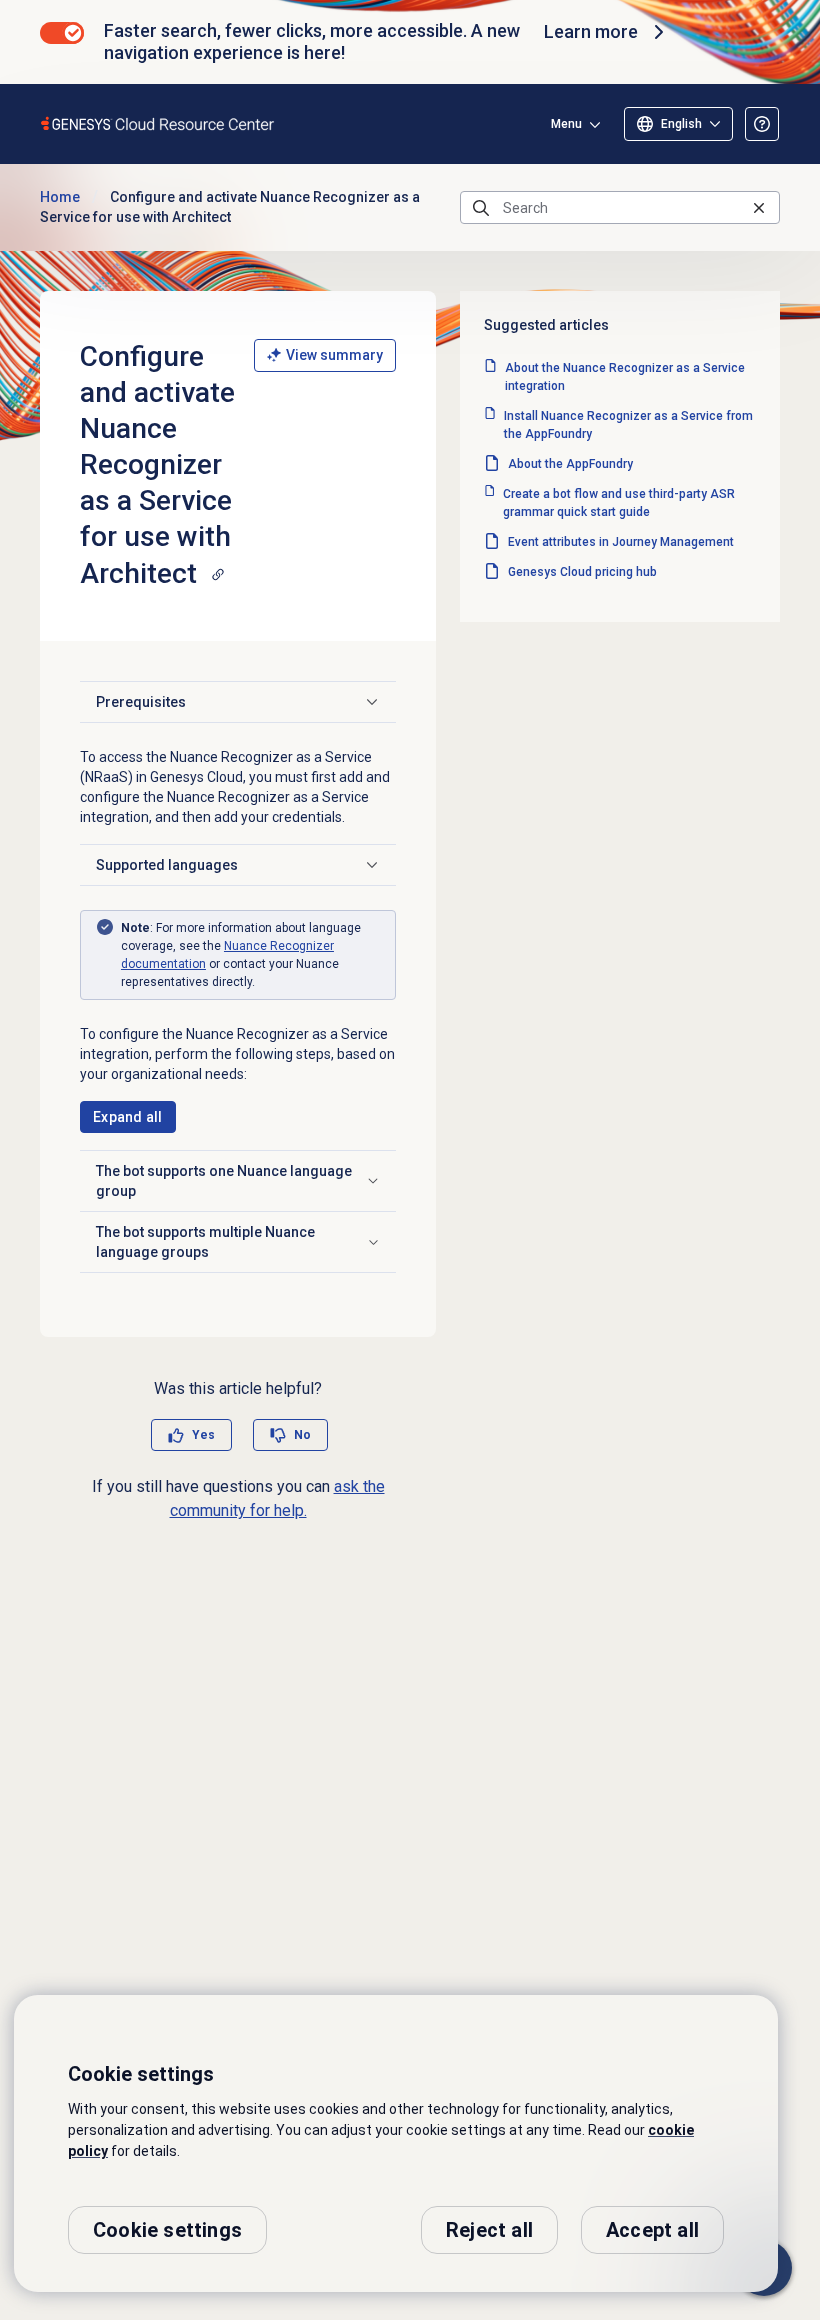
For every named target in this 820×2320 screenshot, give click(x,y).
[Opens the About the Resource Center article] (762, 124)
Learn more (591, 31)
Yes (203, 1435)
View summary (334, 355)
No (302, 1435)
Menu (566, 124)
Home (60, 197)
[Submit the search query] (481, 208)
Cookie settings (167, 2230)
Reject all (489, 2230)
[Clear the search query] (759, 207)
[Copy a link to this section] (218, 574)
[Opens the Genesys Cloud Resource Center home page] (158, 123)
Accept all (652, 2230)
